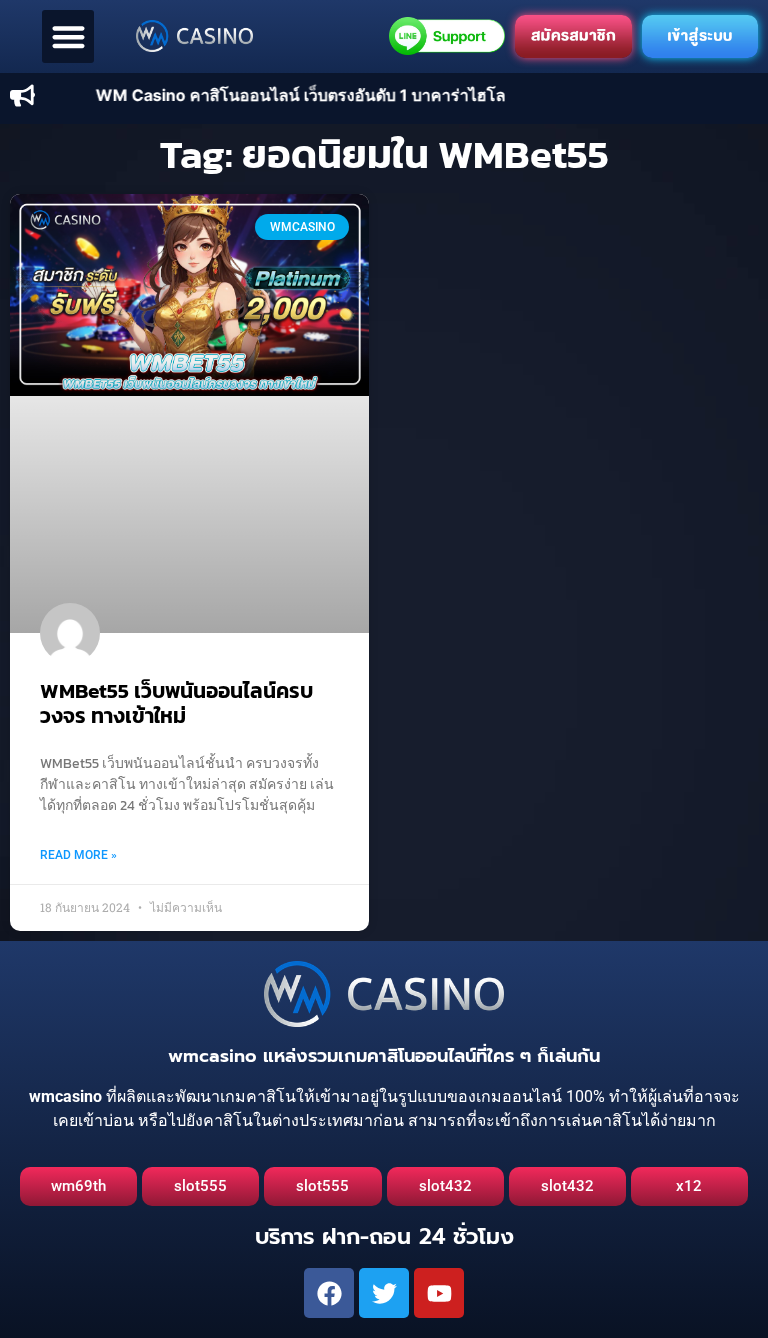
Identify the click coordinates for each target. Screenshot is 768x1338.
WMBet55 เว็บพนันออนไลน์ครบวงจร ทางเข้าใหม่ (176, 703)
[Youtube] (439, 1293)
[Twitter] (384, 1293)
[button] (68, 36)
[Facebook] (329, 1293)
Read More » (78, 855)
